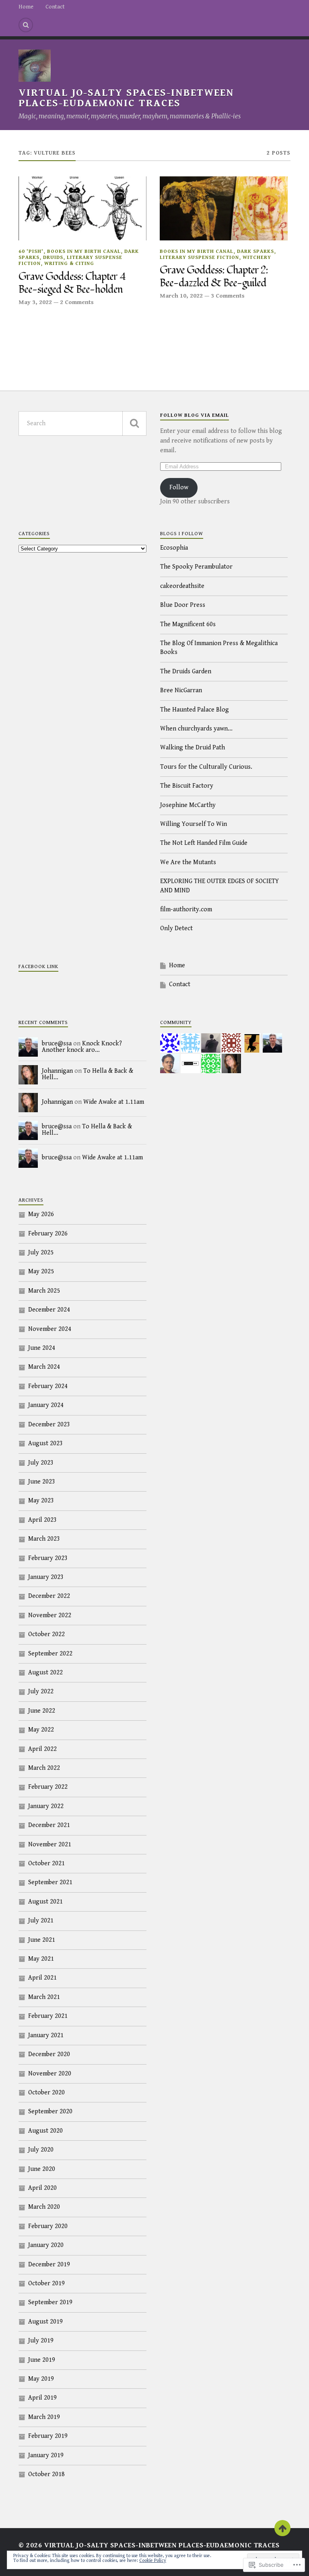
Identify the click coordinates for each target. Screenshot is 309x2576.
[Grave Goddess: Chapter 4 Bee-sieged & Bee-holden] (82, 208)
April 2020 (42, 2188)
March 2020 (44, 2207)
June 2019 (42, 2360)
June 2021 (42, 1940)
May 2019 (41, 2379)
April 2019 (42, 2398)
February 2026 (48, 1234)
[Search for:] (82, 423)
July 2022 (41, 1691)
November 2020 (50, 2074)
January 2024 (46, 1405)
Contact (55, 7)
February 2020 (48, 2226)
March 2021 (44, 1997)
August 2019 (45, 2322)
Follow (179, 487)
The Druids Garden (186, 671)
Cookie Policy (153, 2560)
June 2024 (42, 1348)
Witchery (257, 258)
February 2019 (48, 2436)
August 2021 (45, 1902)
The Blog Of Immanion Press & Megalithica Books (219, 648)
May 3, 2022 (35, 302)
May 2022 (41, 1730)
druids (53, 258)
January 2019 (46, 2455)
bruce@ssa (57, 1044)
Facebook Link (38, 967)
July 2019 (41, 2341)
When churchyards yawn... (196, 729)
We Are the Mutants (188, 862)
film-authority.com (186, 909)
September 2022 (50, 1654)
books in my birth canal (84, 251)
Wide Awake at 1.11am (114, 1102)
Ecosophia (174, 548)
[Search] (26, 25)
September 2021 (50, 1882)
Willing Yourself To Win (194, 824)
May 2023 (41, 1501)
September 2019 (50, 2302)
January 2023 (46, 1577)
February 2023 (48, 1558)
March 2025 (44, 1291)
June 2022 (42, 1711)
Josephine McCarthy (188, 805)
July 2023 (41, 1463)
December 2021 (49, 1825)
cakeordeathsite (182, 586)
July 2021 (41, 1921)
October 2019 (46, 2283)
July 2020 (41, 2150)
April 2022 (42, 1749)
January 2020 (46, 2245)
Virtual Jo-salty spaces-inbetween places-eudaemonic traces (126, 98)
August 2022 (45, 1673)
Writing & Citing (69, 264)
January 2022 (46, 1806)
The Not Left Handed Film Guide (204, 843)
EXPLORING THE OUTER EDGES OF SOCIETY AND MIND (219, 886)
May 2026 (41, 1214)
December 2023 (49, 1425)
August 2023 (45, 1443)
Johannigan (57, 1071)
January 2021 (46, 2035)
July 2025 (41, 1253)
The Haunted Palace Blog (195, 710)
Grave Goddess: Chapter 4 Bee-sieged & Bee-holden (72, 283)
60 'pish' (31, 251)
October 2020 (46, 2093)
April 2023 (42, 1520)
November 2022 (50, 1615)
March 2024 (44, 1367)
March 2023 (44, 1539)
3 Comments (228, 296)
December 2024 (49, 1310)
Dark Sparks (255, 251)
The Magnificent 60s (188, 624)
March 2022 (44, 1768)
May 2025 (41, 1271)
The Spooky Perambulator (196, 567)
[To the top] (282, 2528)
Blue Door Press (183, 605)
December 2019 (49, 2265)
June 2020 (42, 2169)
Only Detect (176, 928)
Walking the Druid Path (193, 748)
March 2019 (44, 2417)
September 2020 (50, 2111)
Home (26, 7)
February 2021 (48, 2016)
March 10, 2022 (181, 296)
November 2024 (50, 1329)
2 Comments (77, 302)
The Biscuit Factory (187, 786)
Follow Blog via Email (195, 415)
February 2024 (48, 1386)
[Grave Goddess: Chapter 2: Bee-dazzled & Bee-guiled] (224, 208)
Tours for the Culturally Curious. (206, 767)
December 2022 (49, 1596)
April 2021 (42, 1978)
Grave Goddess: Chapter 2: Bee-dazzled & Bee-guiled (214, 277)
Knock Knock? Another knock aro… (82, 1047)
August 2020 (45, 2131)
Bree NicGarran (181, 690)
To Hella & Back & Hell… (88, 1074)
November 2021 (50, 1845)
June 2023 (42, 1482)
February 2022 (48, 1787)
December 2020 (49, 2054)
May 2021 (41, 1959)
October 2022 (46, 1634)
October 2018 (46, 2474)
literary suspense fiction (199, 258)
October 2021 (46, 1863)
